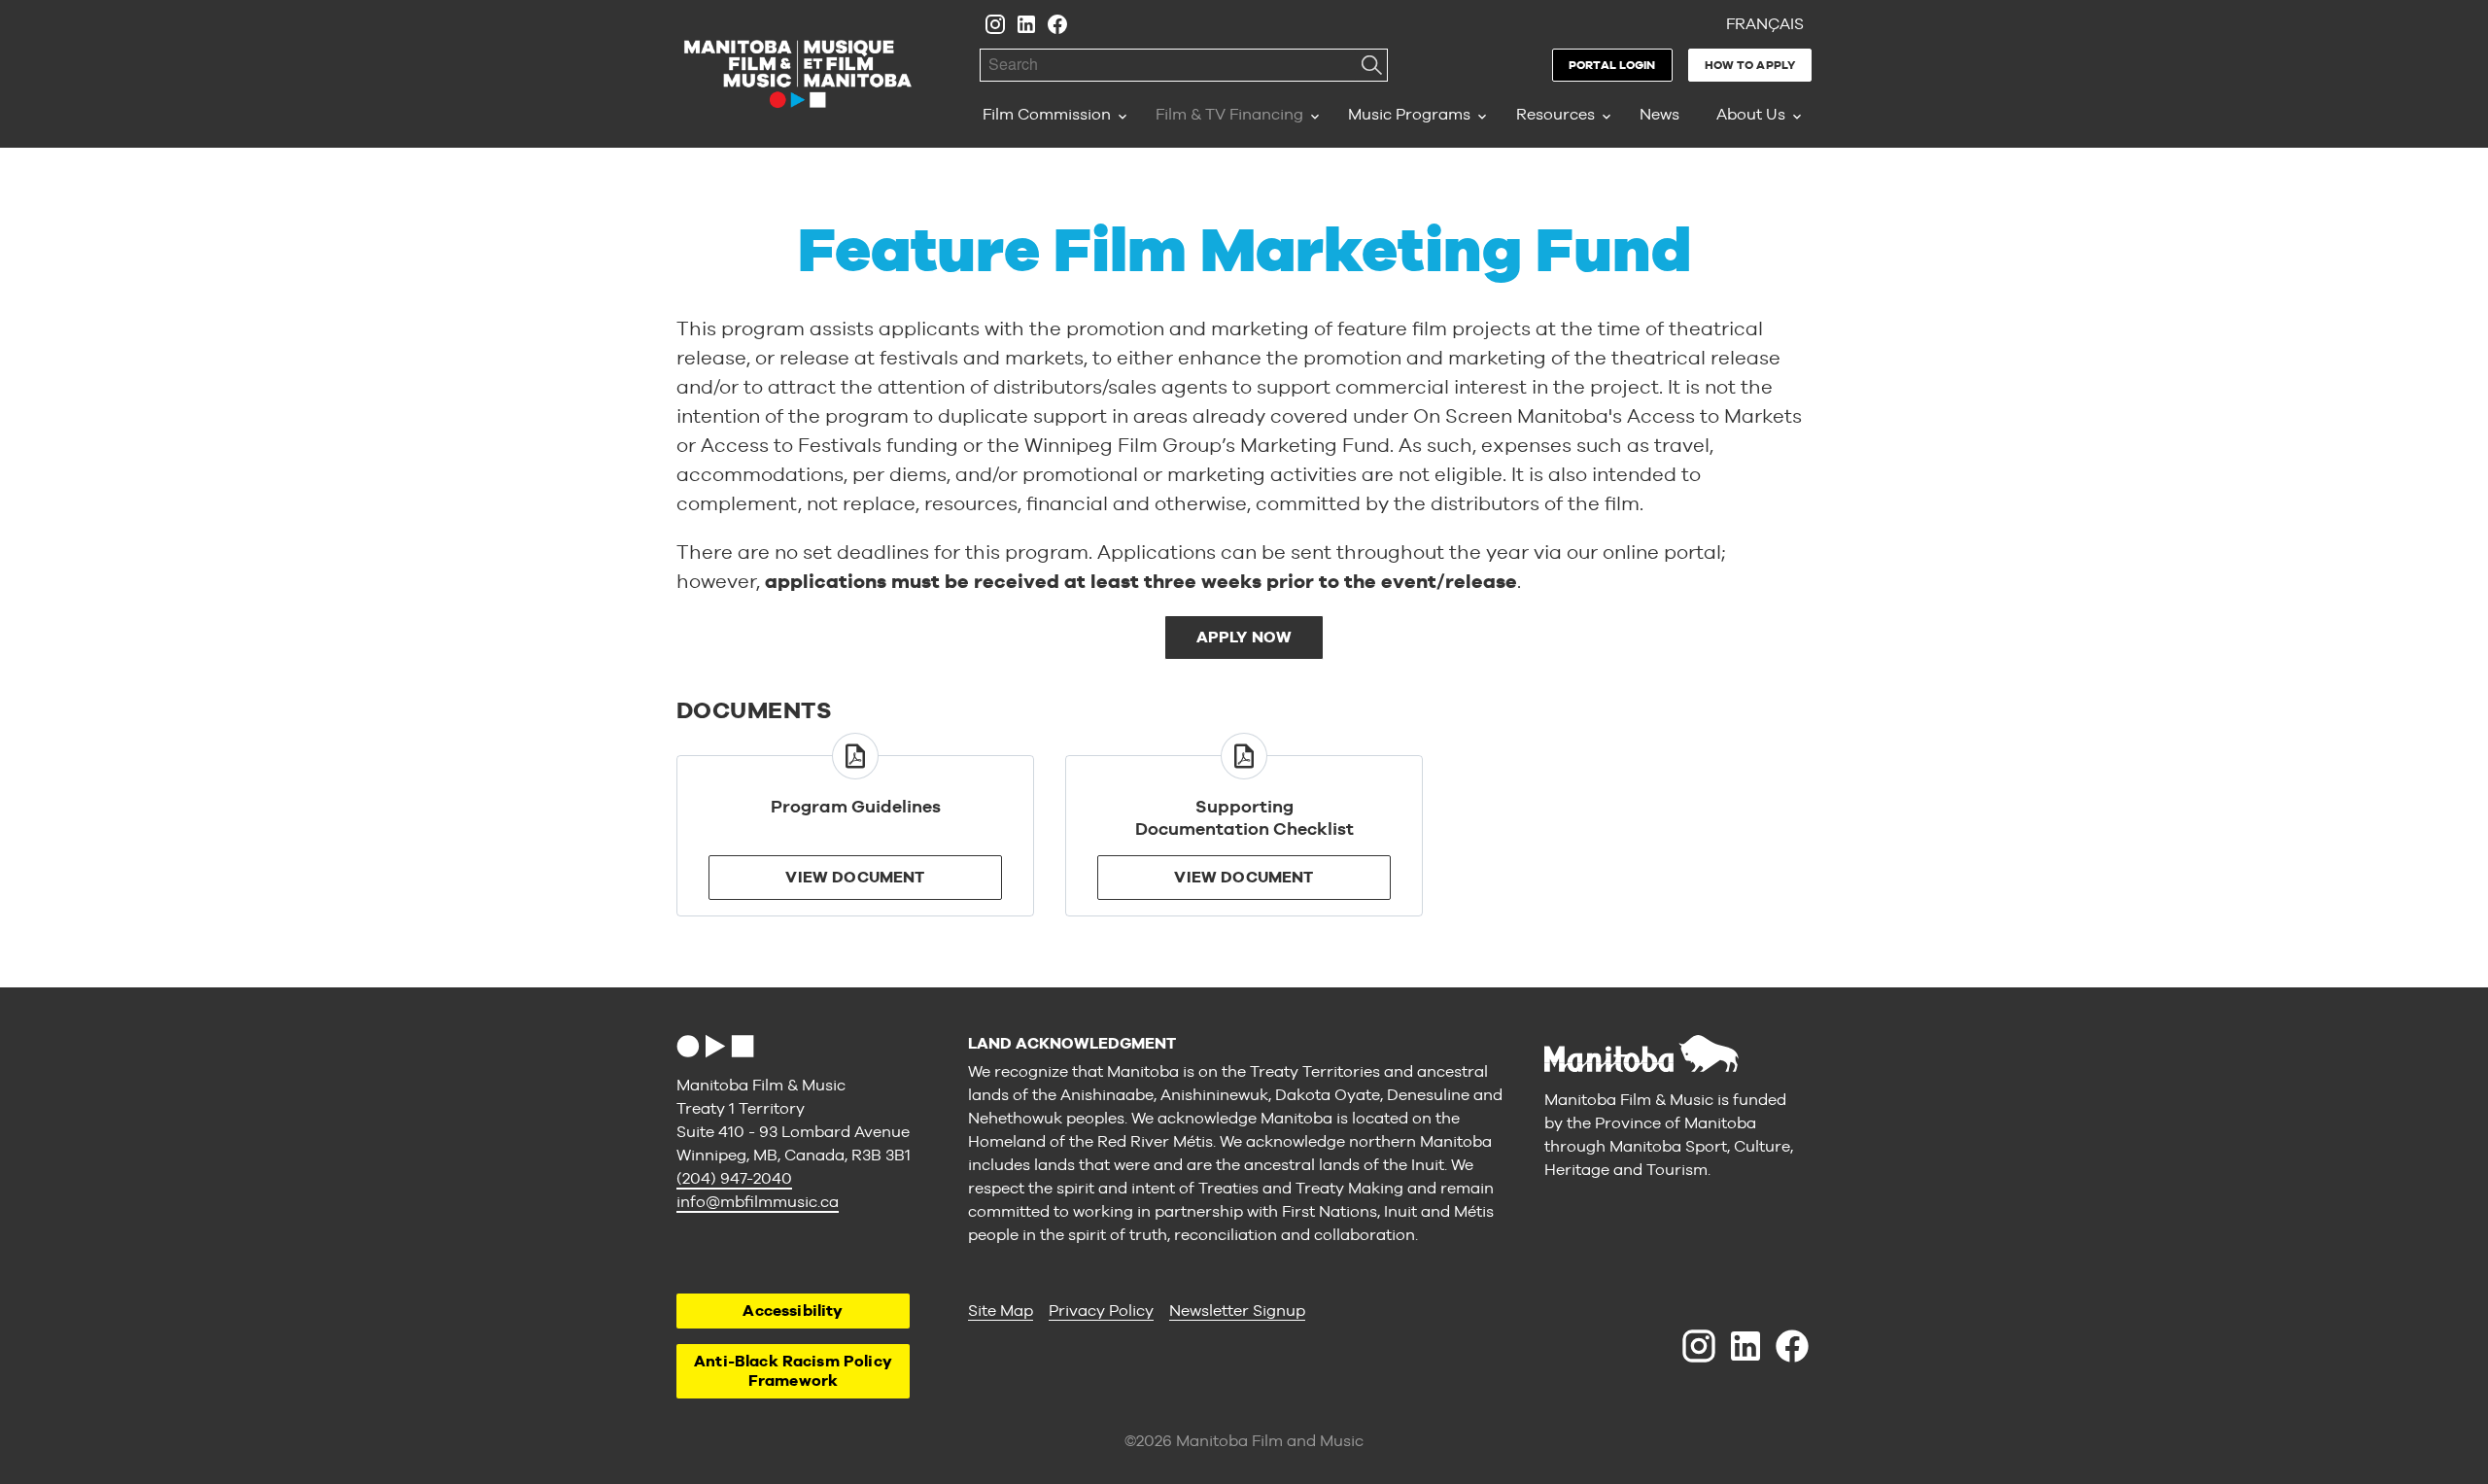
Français (1765, 24)
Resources (1555, 114)
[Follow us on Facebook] (1057, 24)
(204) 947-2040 (734, 1178)
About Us (1751, 114)
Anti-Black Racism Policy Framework (793, 1371)
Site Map (1001, 1311)
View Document (855, 877)
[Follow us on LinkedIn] (1026, 24)
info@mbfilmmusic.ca (758, 1202)
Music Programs (1409, 114)
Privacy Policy (1101, 1311)
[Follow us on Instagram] (995, 24)
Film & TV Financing (1229, 114)
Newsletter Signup (1237, 1311)
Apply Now (1244, 637)
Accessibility (793, 1311)
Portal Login (1612, 65)
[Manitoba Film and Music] (798, 74)
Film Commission (1047, 114)
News (1659, 114)
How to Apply (1750, 65)
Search (1371, 65)
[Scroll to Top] (715, 1046)
